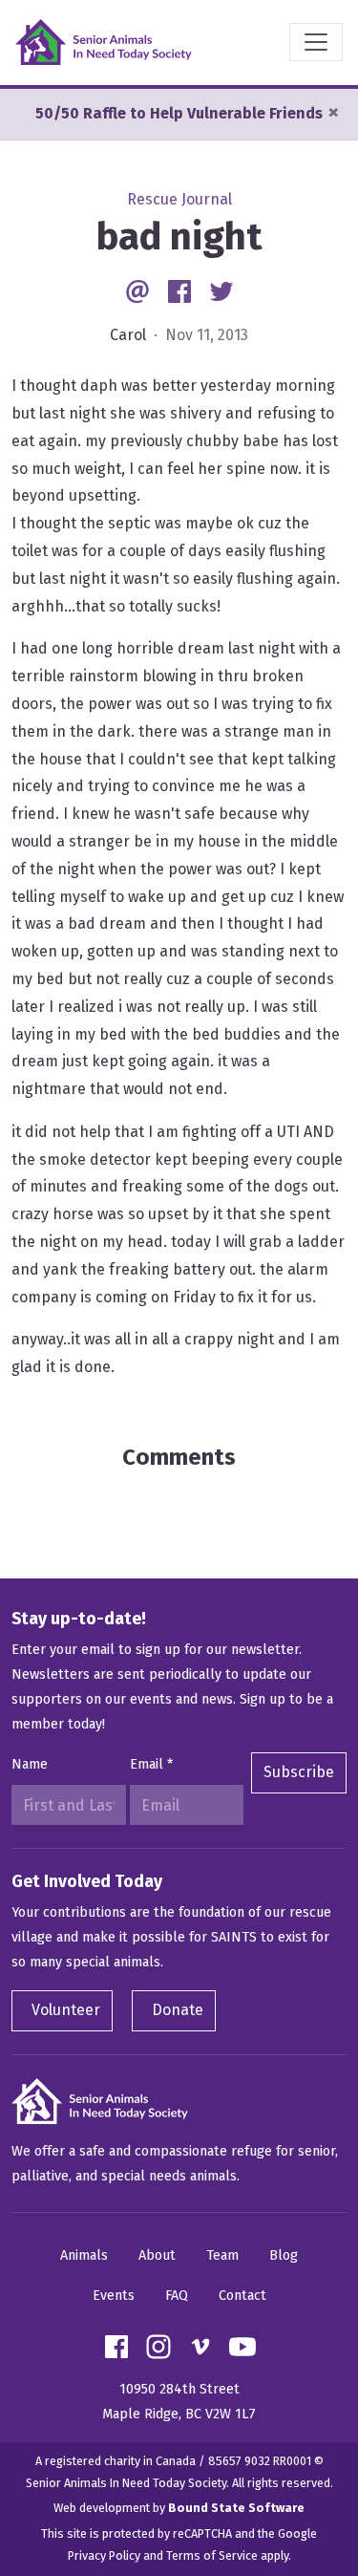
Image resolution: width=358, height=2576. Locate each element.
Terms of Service (212, 2555)
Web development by (179, 2508)
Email (151, 1764)
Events (114, 2296)
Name (30, 1764)
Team (222, 2255)
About (157, 2255)
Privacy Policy (104, 2555)
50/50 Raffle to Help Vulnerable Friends (179, 113)
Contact (242, 2296)
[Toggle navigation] (316, 42)
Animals (84, 2255)
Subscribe (299, 1772)
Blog (284, 2255)
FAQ (177, 2296)
